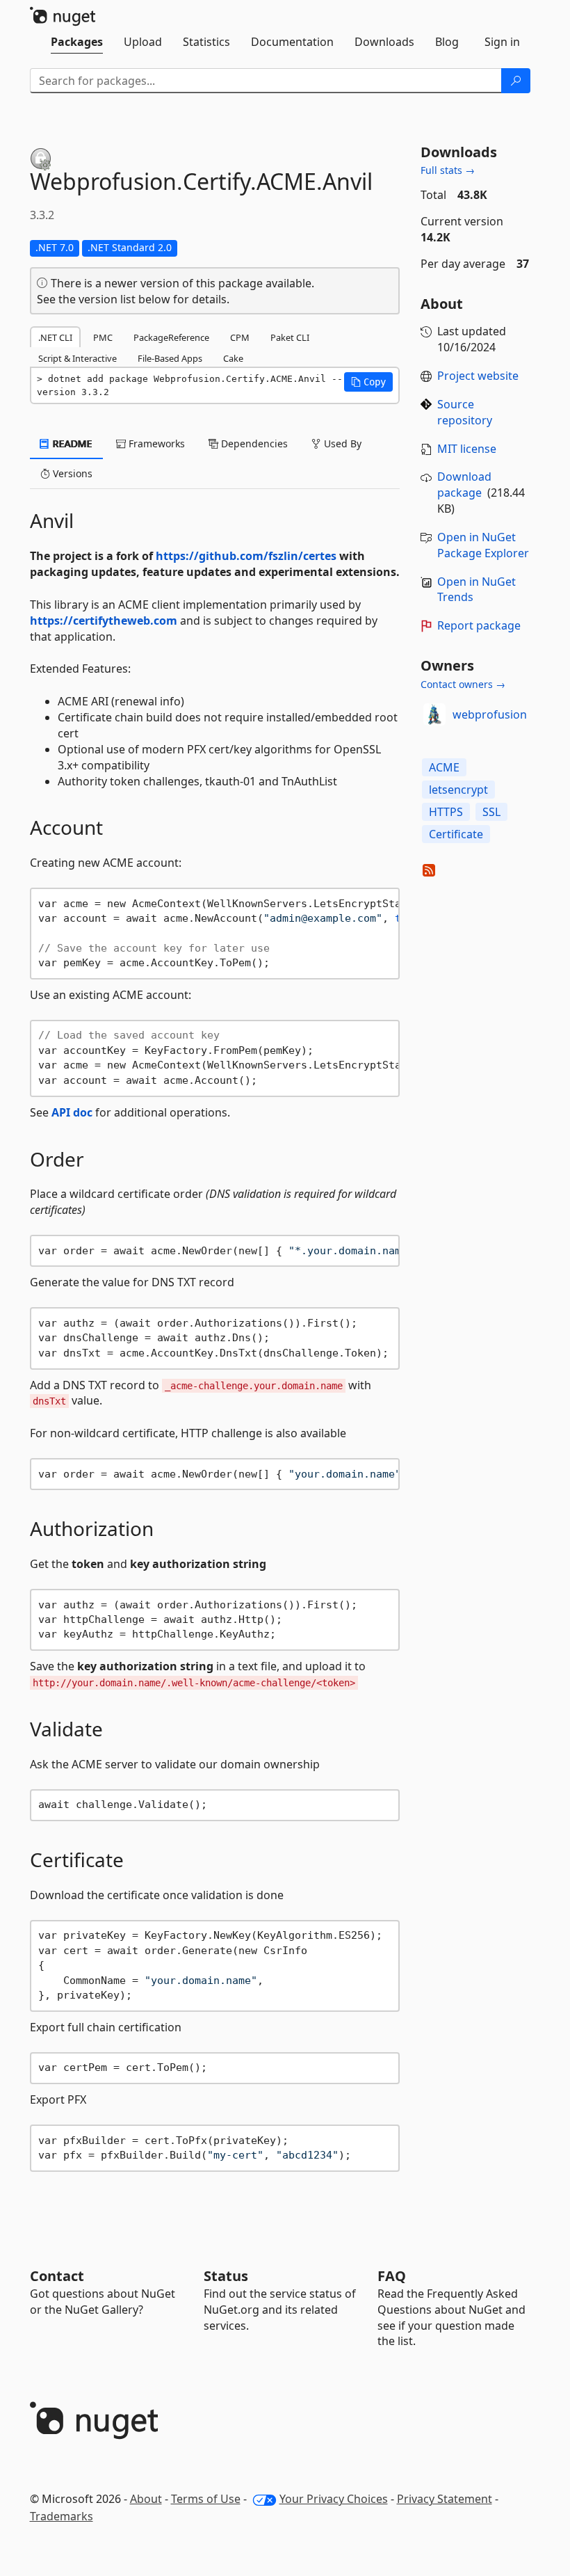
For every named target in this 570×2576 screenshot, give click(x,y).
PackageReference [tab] (171, 337)
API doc (72, 1112)
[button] (368, 382)
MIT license (467, 449)
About (146, 2499)
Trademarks (62, 2516)
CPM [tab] (240, 337)
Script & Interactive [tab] (78, 358)
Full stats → (448, 170)
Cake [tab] (233, 358)
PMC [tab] (103, 337)
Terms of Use (206, 2499)
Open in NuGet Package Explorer (483, 545)
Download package (464, 485)
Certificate (456, 834)
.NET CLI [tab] (55, 337)
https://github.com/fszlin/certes (246, 556)
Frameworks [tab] (155, 443)
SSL (491, 812)
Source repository (465, 412)
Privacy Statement (445, 2499)
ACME (444, 767)
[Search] (516, 81)
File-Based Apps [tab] (170, 358)
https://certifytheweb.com (104, 621)
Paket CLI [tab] (290, 337)
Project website (478, 376)
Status (226, 2276)
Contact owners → (463, 684)
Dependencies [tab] (253, 443)
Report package (479, 625)
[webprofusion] (434, 714)
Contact (57, 2276)
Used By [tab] (341, 443)
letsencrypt (458, 790)
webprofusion (490, 714)
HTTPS (446, 812)
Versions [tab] (71, 473)
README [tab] (71, 443)
